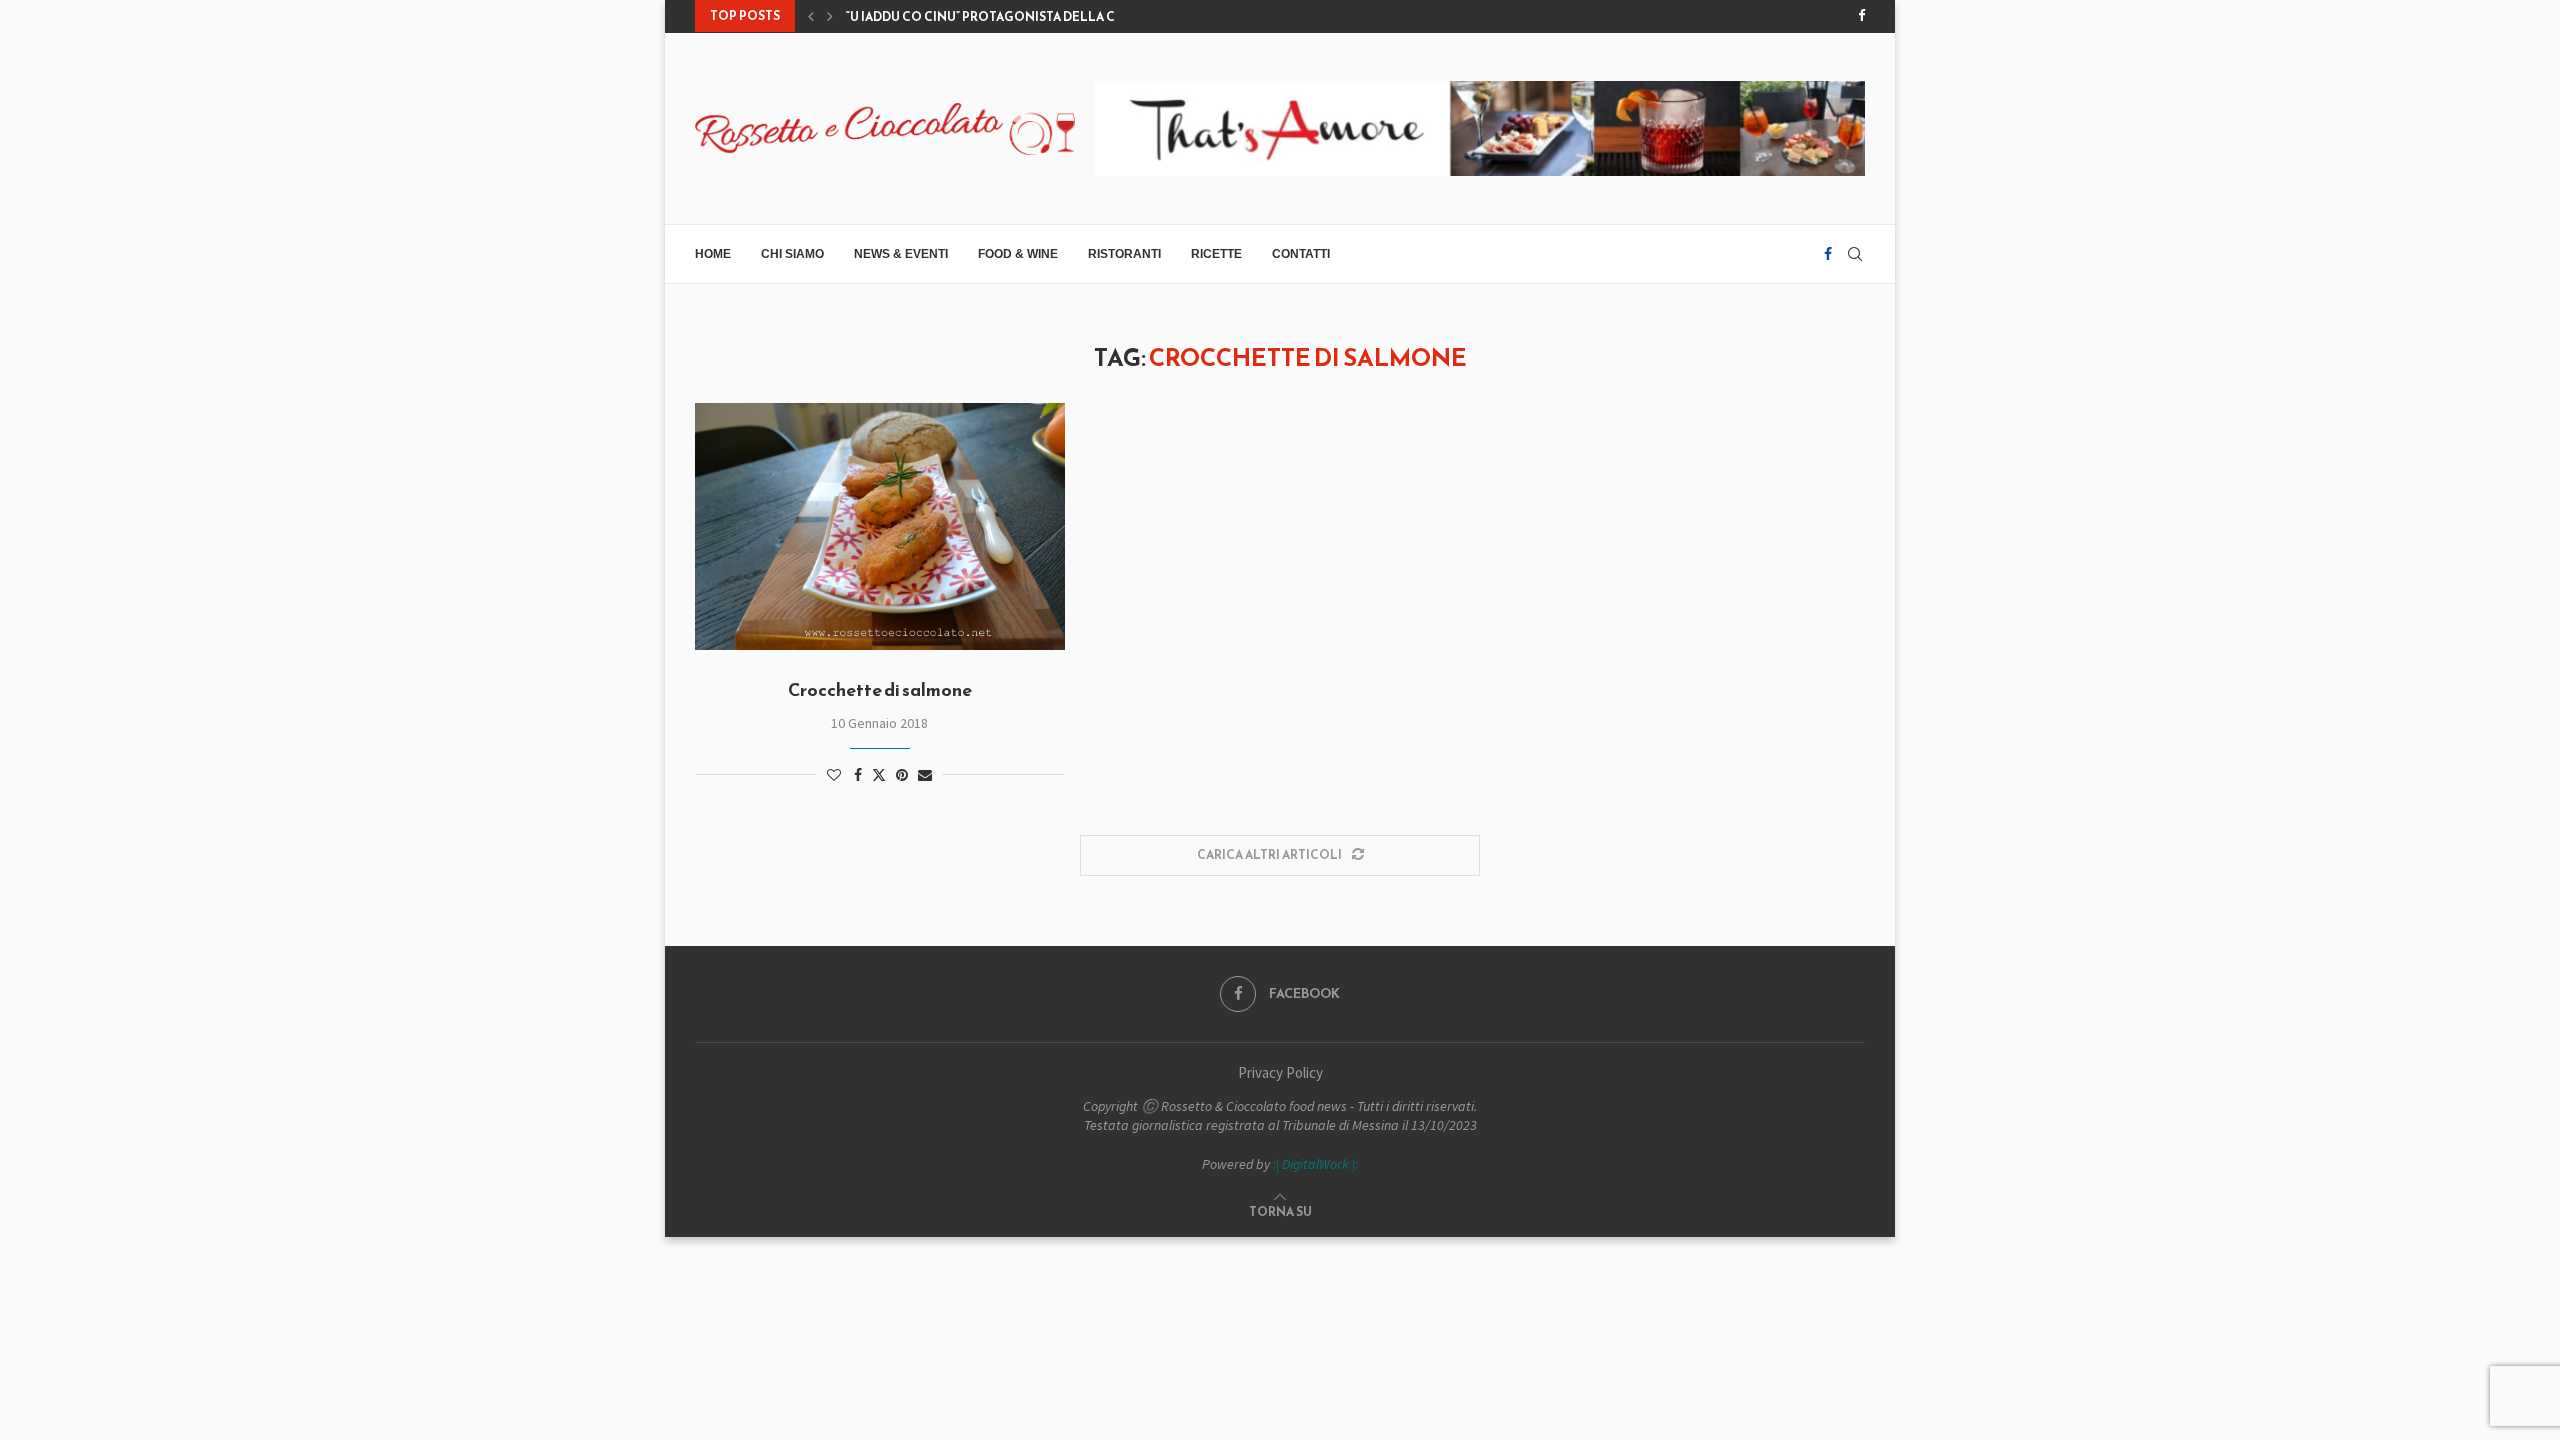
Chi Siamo (792, 254)
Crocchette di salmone (880, 689)
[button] (811, 16)
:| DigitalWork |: (1315, 1164)
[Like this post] (834, 775)
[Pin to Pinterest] (902, 775)
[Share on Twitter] (879, 775)
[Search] (1855, 254)
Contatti (1301, 254)
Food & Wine (1018, 254)
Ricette (1216, 254)
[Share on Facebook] (858, 775)
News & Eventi (901, 254)
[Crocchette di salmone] (880, 526)
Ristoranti (1124, 254)
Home (713, 254)
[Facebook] (1861, 16)
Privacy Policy (1280, 1072)
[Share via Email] (925, 775)
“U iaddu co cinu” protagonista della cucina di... (1012, 17)
